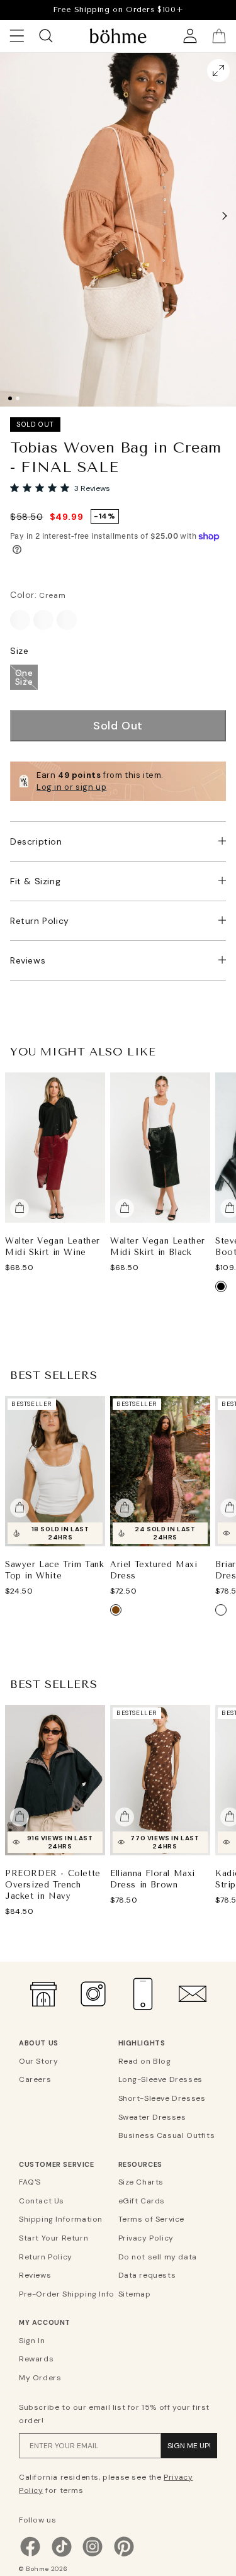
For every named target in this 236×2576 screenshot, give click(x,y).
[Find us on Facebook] (30, 2555)
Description (36, 841)
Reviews (28, 960)
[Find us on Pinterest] (124, 2555)
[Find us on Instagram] (93, 2555)
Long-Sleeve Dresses (160, 2079)
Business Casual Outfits (166, 2135)
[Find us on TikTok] (62, 2555)
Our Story (38, 2061)
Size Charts (141, 2182)
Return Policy (40, 921)
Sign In (32, 2341)
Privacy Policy (146, 2238)
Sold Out (118, 726)
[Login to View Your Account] (190, 36)
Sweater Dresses (152, 2117)
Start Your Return (53, 2238)
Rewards (36, 2359)
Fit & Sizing (35, 881)
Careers (35, 2079)
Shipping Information (61, 2219)
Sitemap (135, 2294)
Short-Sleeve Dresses (162, 2098)
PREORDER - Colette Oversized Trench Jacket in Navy (53, 1884)
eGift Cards (142, 2201)
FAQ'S (30, 2182)
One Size (24, 677)
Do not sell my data (158, 2257)
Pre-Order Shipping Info (67, 2294)
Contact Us (42, 2201)
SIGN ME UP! (189, 2446)
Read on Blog (145, 2061)
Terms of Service (152, 2219)
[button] (225, 216)
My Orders (40, 2378)
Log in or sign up (71, 787)
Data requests (147, 2275)
